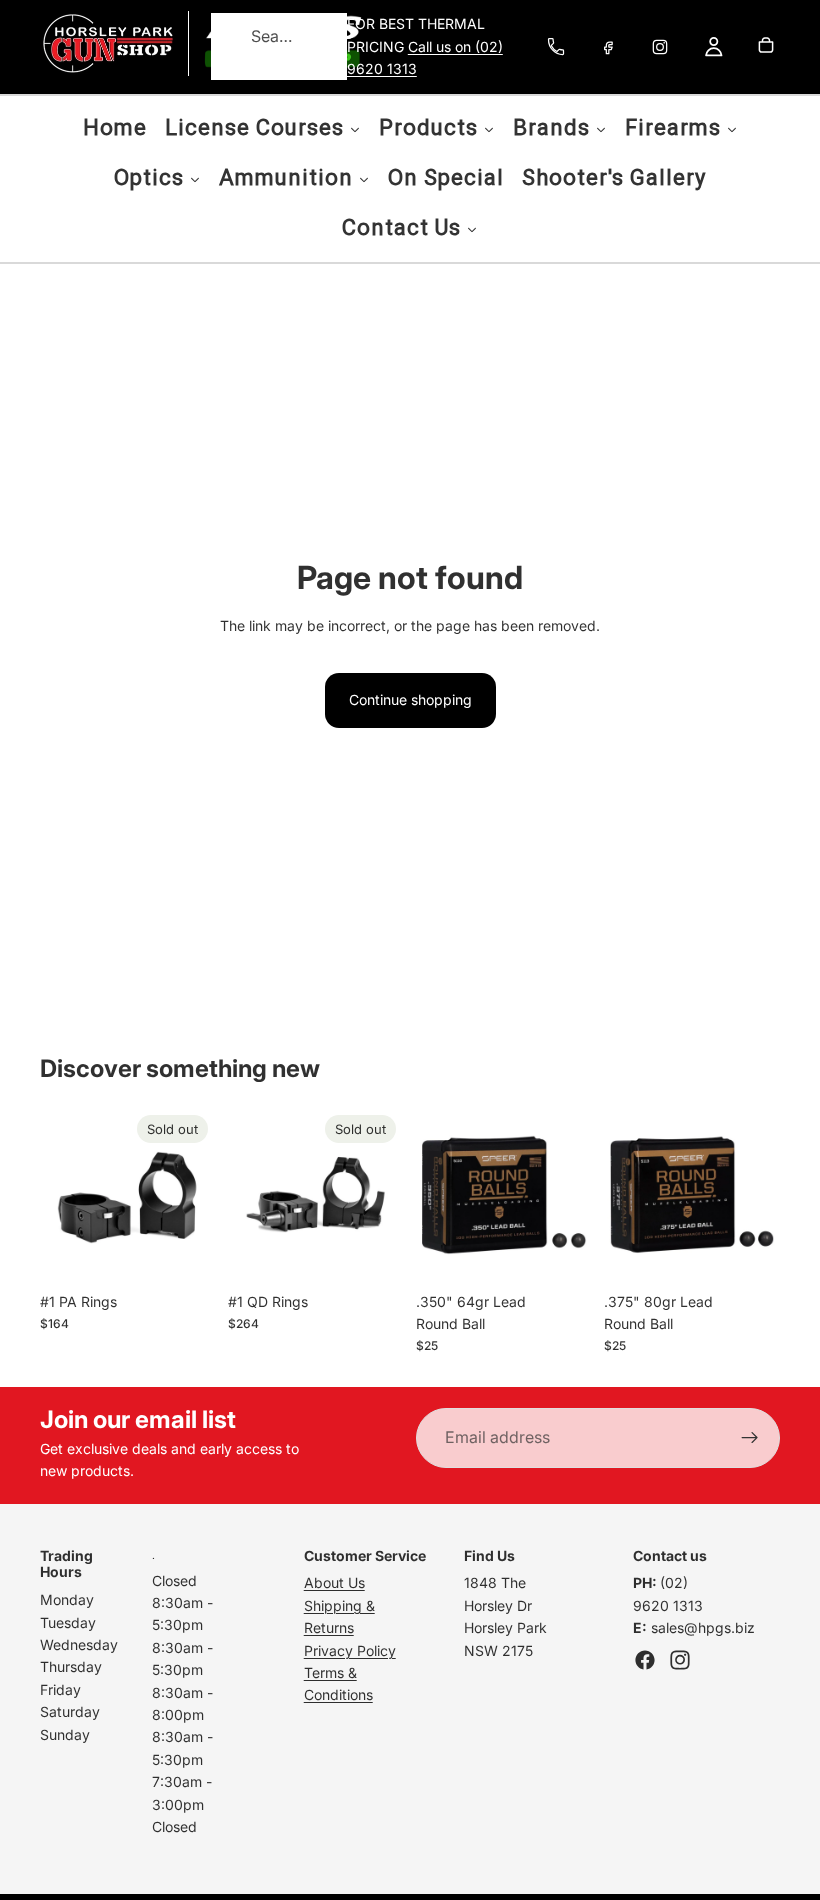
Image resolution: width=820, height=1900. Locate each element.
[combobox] (254, 37)
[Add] (561, 1252)
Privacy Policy (350, 1650)
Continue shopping (410, 699)
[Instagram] (660, 47)
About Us (334, 1582)
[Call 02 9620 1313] (556, 47)
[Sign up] (750, 1438)
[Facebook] (608, 47)
